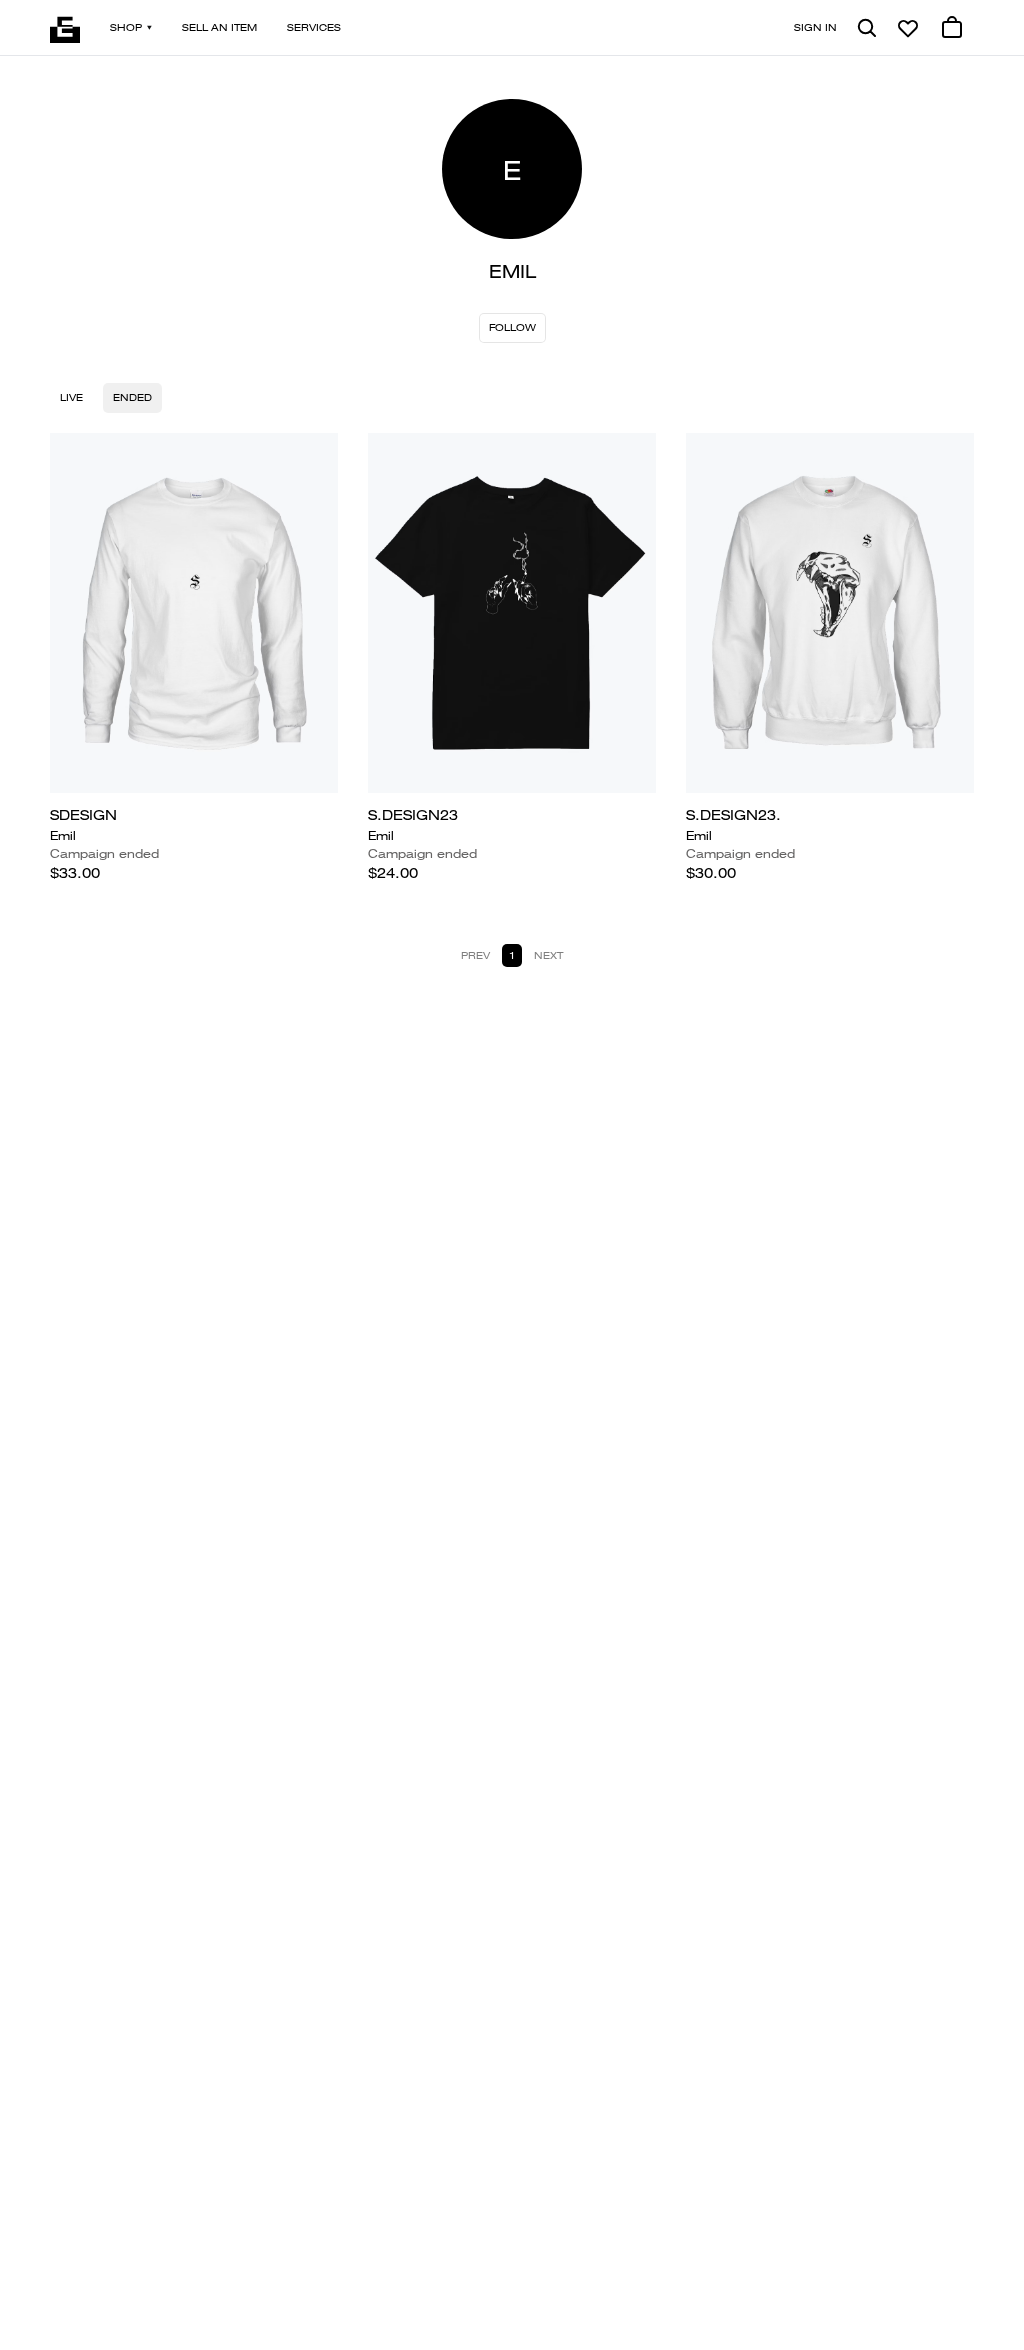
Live (71, 397)
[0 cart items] (952, 28)
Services (314, 27)
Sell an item (219, 27)
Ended (132, 397)
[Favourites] (908, 28)
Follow (512, 327)
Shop (126, 27)
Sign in (815, 27)
